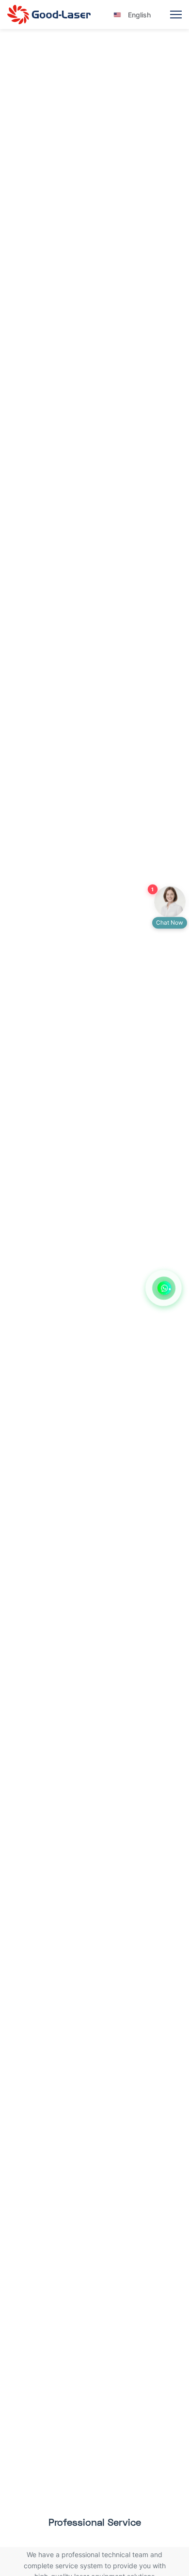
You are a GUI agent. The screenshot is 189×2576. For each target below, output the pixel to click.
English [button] (133, 15)
